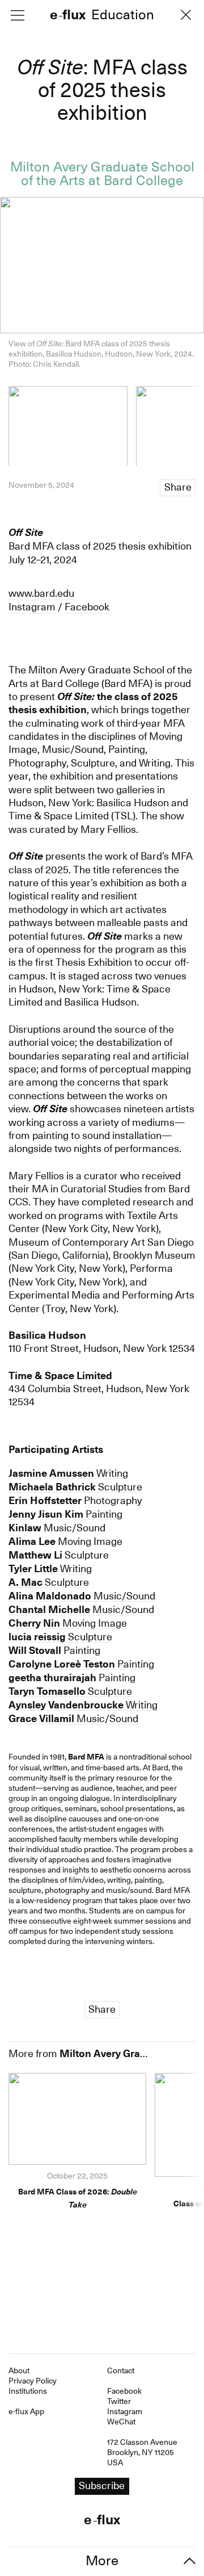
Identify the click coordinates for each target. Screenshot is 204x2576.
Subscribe (102, 1318)
